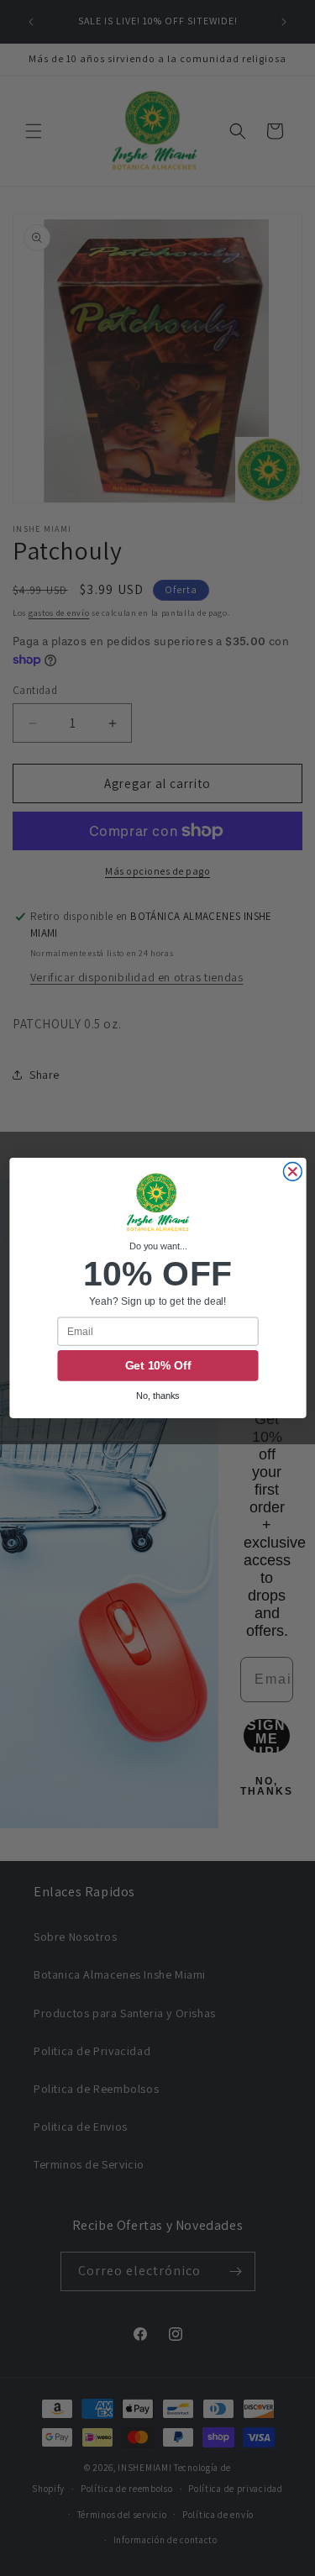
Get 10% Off (157, 1366)
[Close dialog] (292, 1172)
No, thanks (158, 1396)
